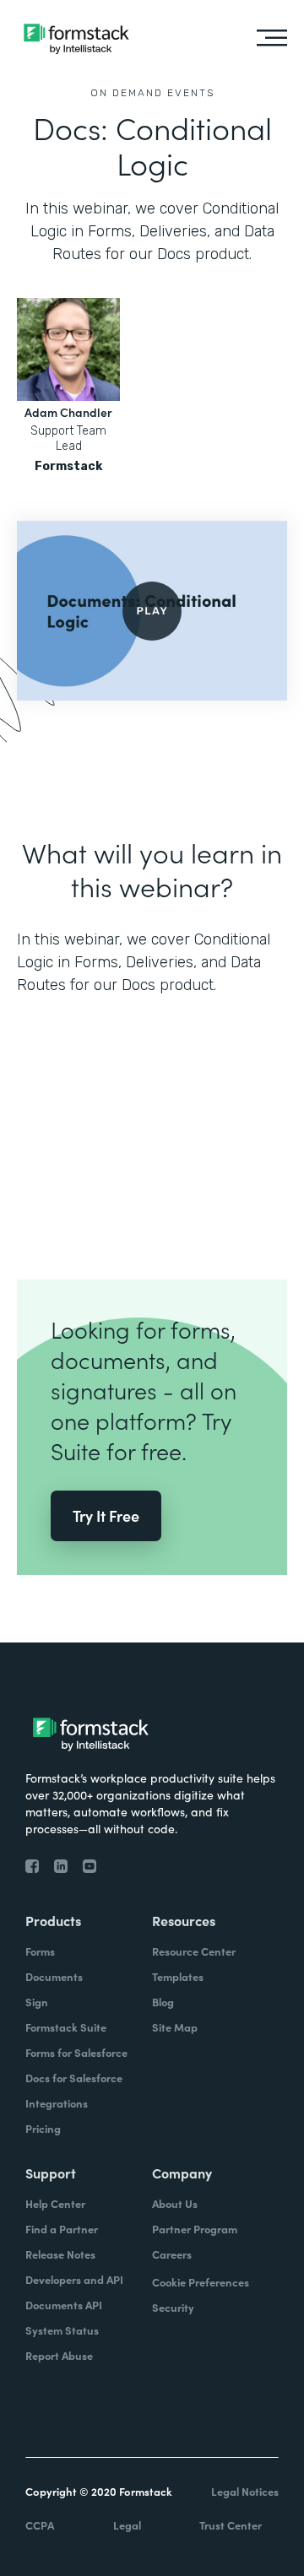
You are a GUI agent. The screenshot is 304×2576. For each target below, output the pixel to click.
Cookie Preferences (201, 2282)
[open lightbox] (152, 611)
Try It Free (106, 1515)
